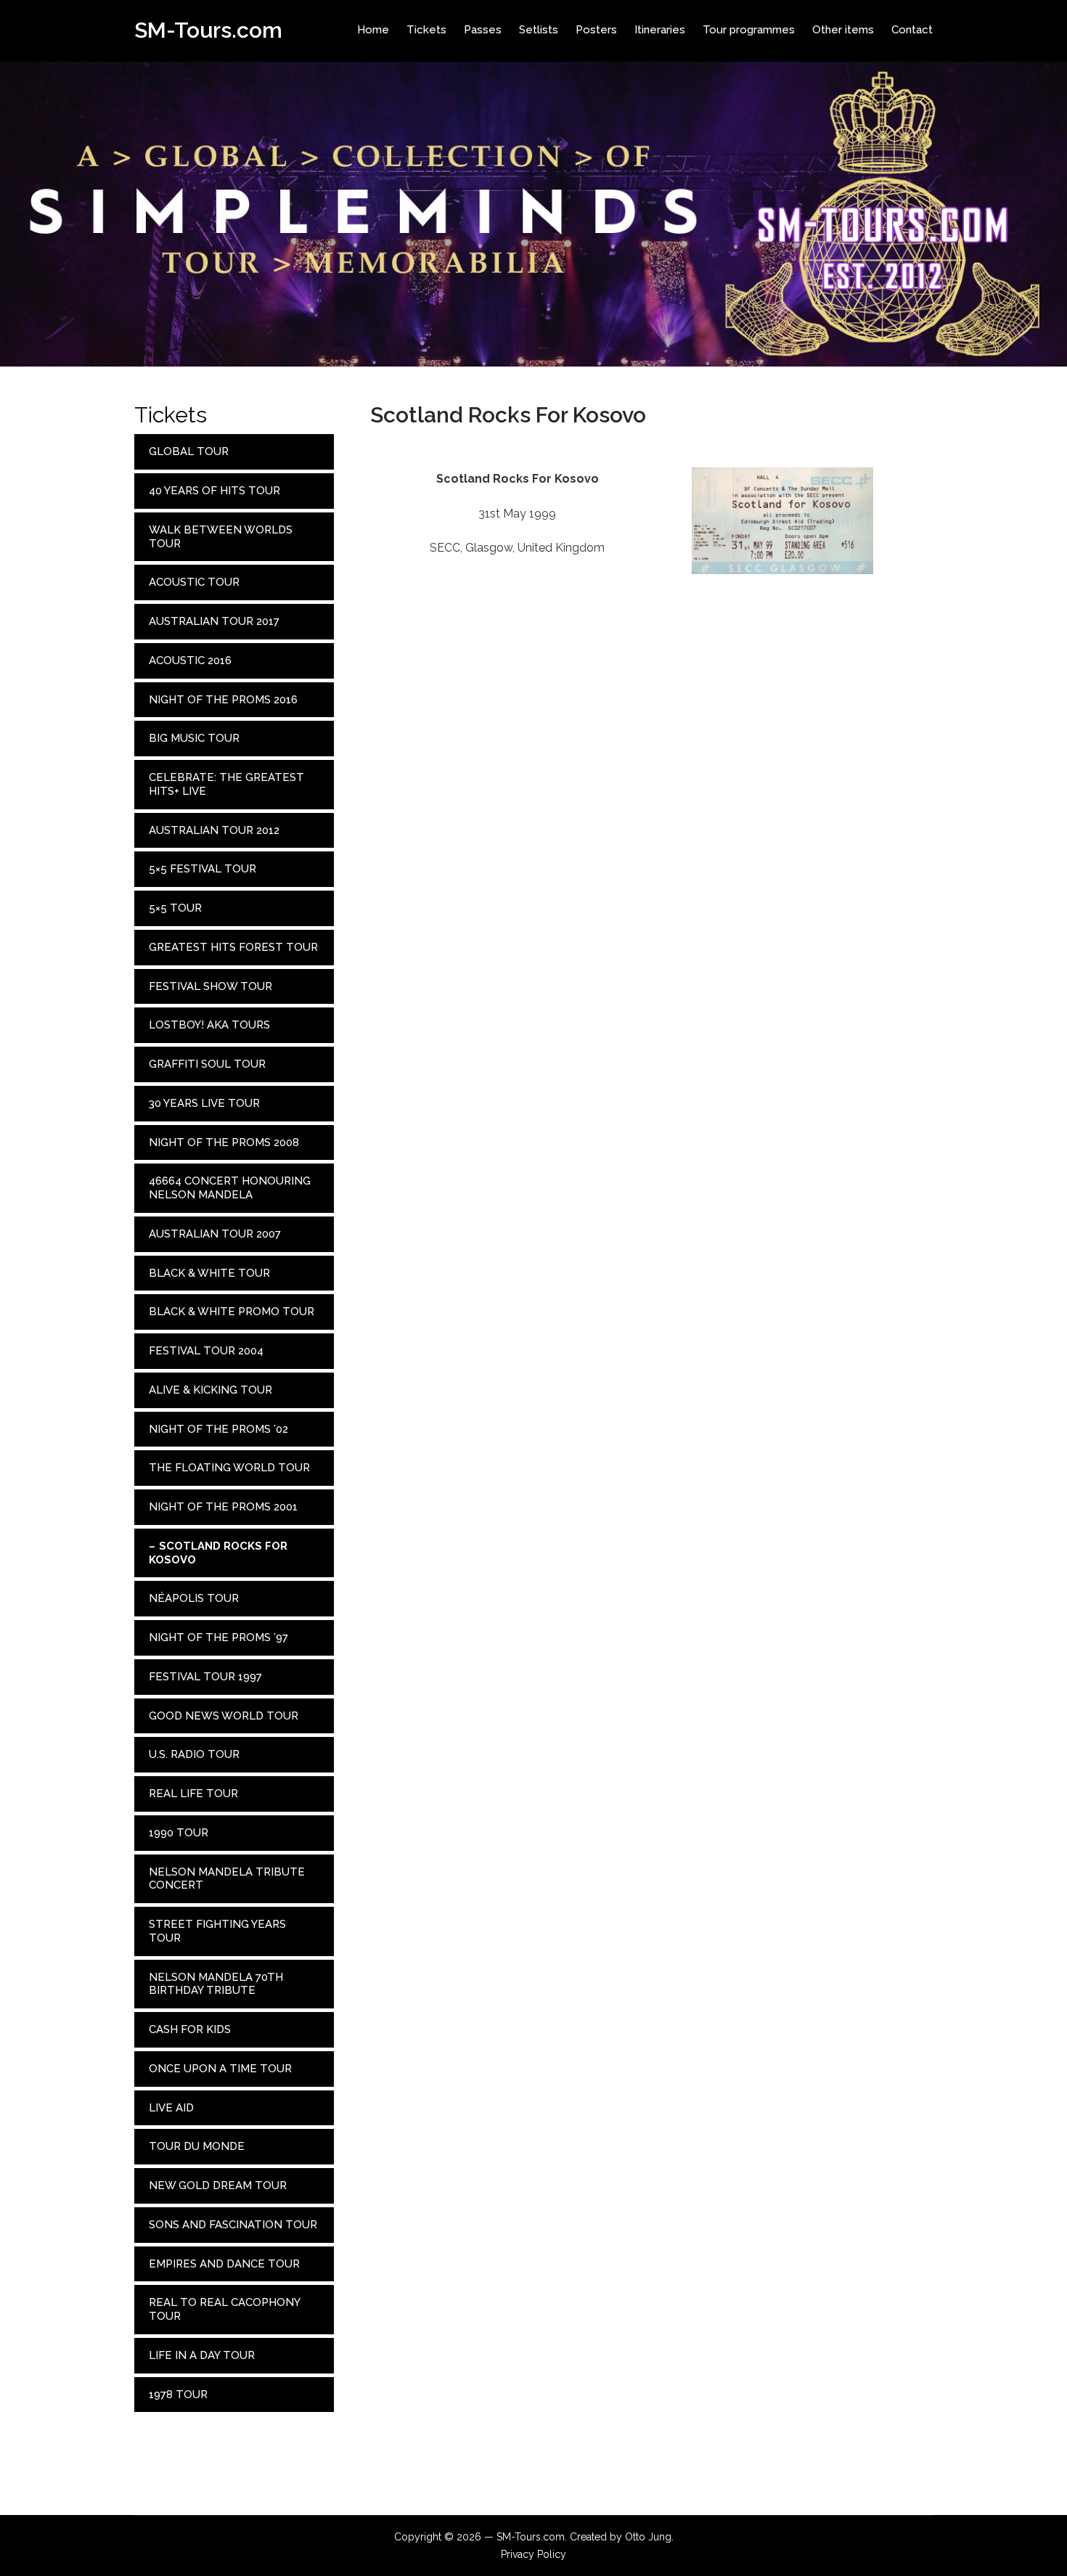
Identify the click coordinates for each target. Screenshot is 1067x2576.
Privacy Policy (533, 2554)
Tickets (171, 415)
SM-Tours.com (208, 30)
